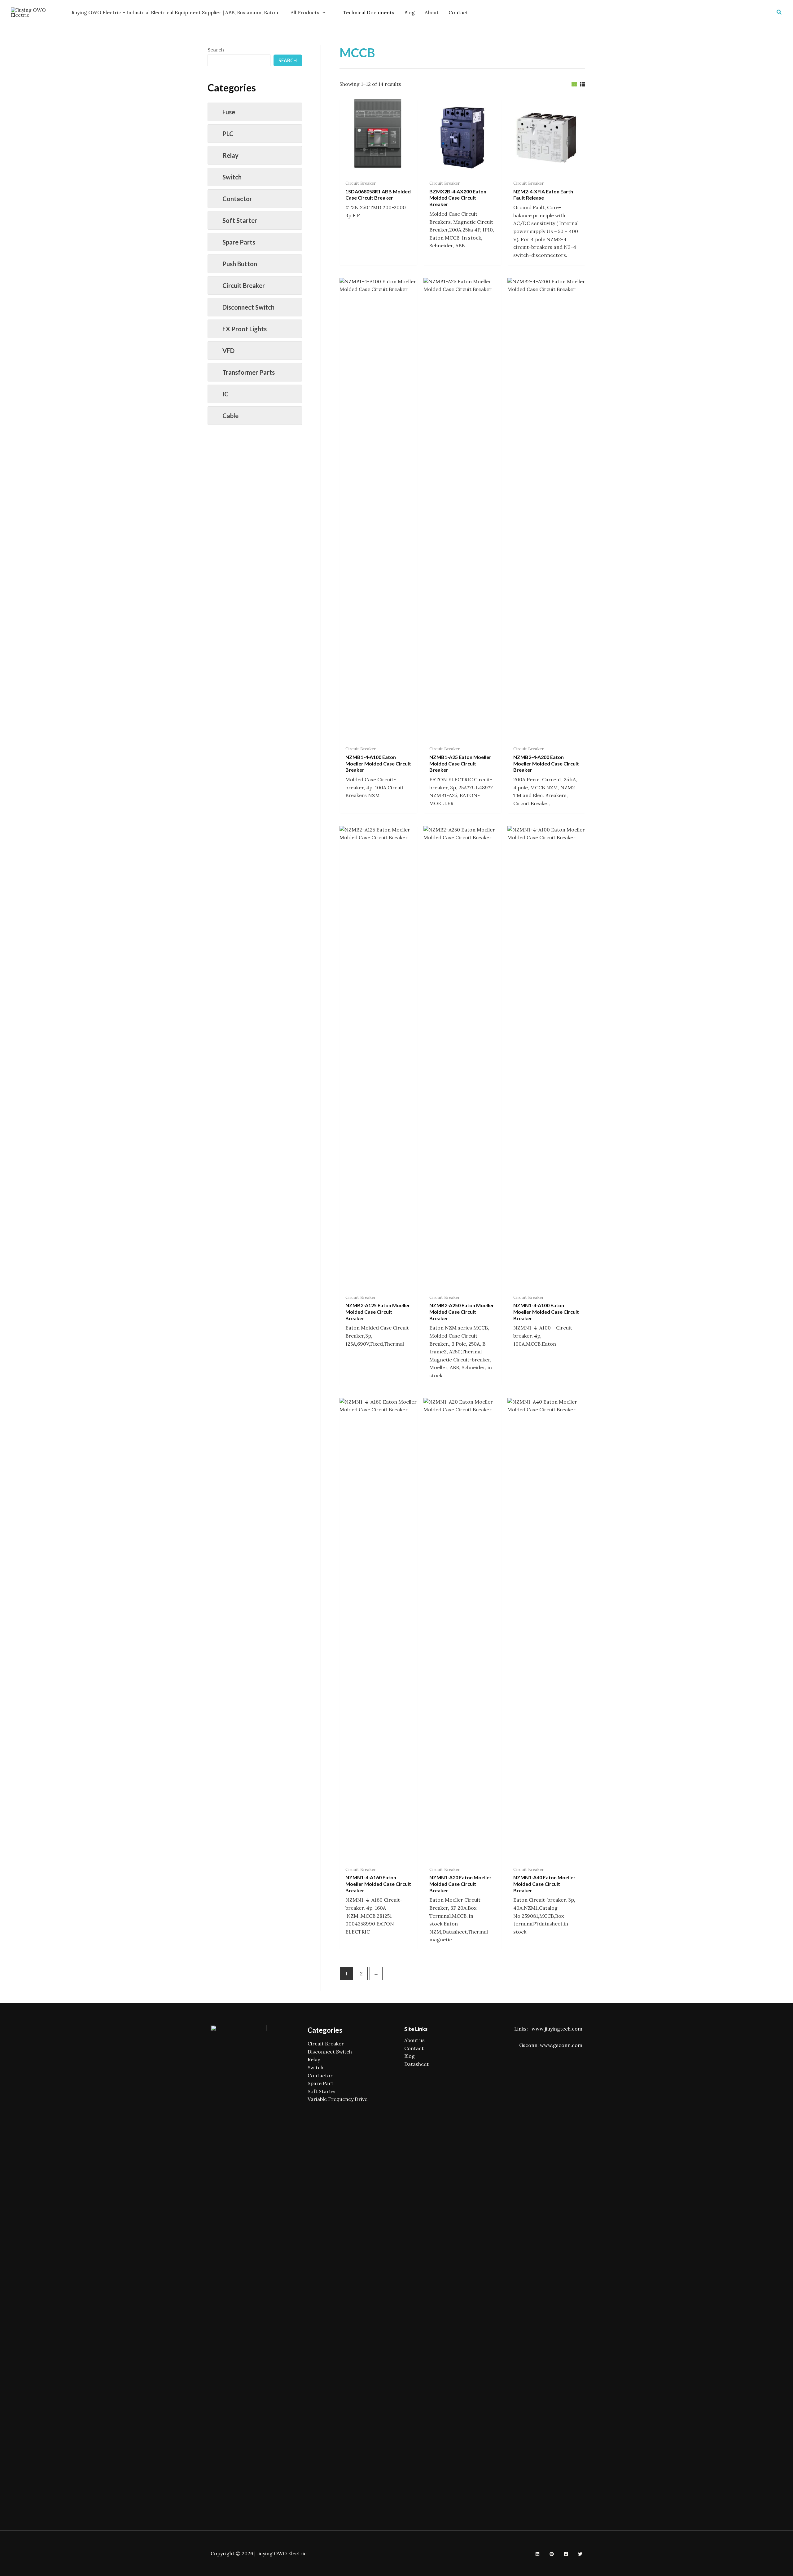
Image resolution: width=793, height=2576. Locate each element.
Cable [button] (230, 416)
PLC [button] (228, 134)
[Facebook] (566, 2554)
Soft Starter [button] (240, 220)
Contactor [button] (237, 199)
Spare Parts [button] (239, 242)
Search (216, 50)
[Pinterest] (552, 2554)
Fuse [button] (229, 112)
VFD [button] (228, 351)
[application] (322, 12)
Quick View (378, 170)
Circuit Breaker (326, 2044)
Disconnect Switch (330, 2052)
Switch (315, 2067)
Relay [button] (230, 155)
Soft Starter (322, 2091)
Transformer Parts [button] (249, 372)
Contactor (320, 2075)
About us (414, 2040)
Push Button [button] (240, 264)
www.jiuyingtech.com (557, 2029)
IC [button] (226, 394)
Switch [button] (232, 177)
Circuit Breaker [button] (244, 285)
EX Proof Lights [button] (245, 329)
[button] (779, 12)
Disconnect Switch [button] (248, 307)
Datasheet (416, 2064)
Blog (410, 2056)
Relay (314, 2059)
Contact (414, 2048)
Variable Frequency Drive (337, 2099)
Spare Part (320, 2083)
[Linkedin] (537, 2554)
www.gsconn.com (561, 2045)
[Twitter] (580, 2554)
